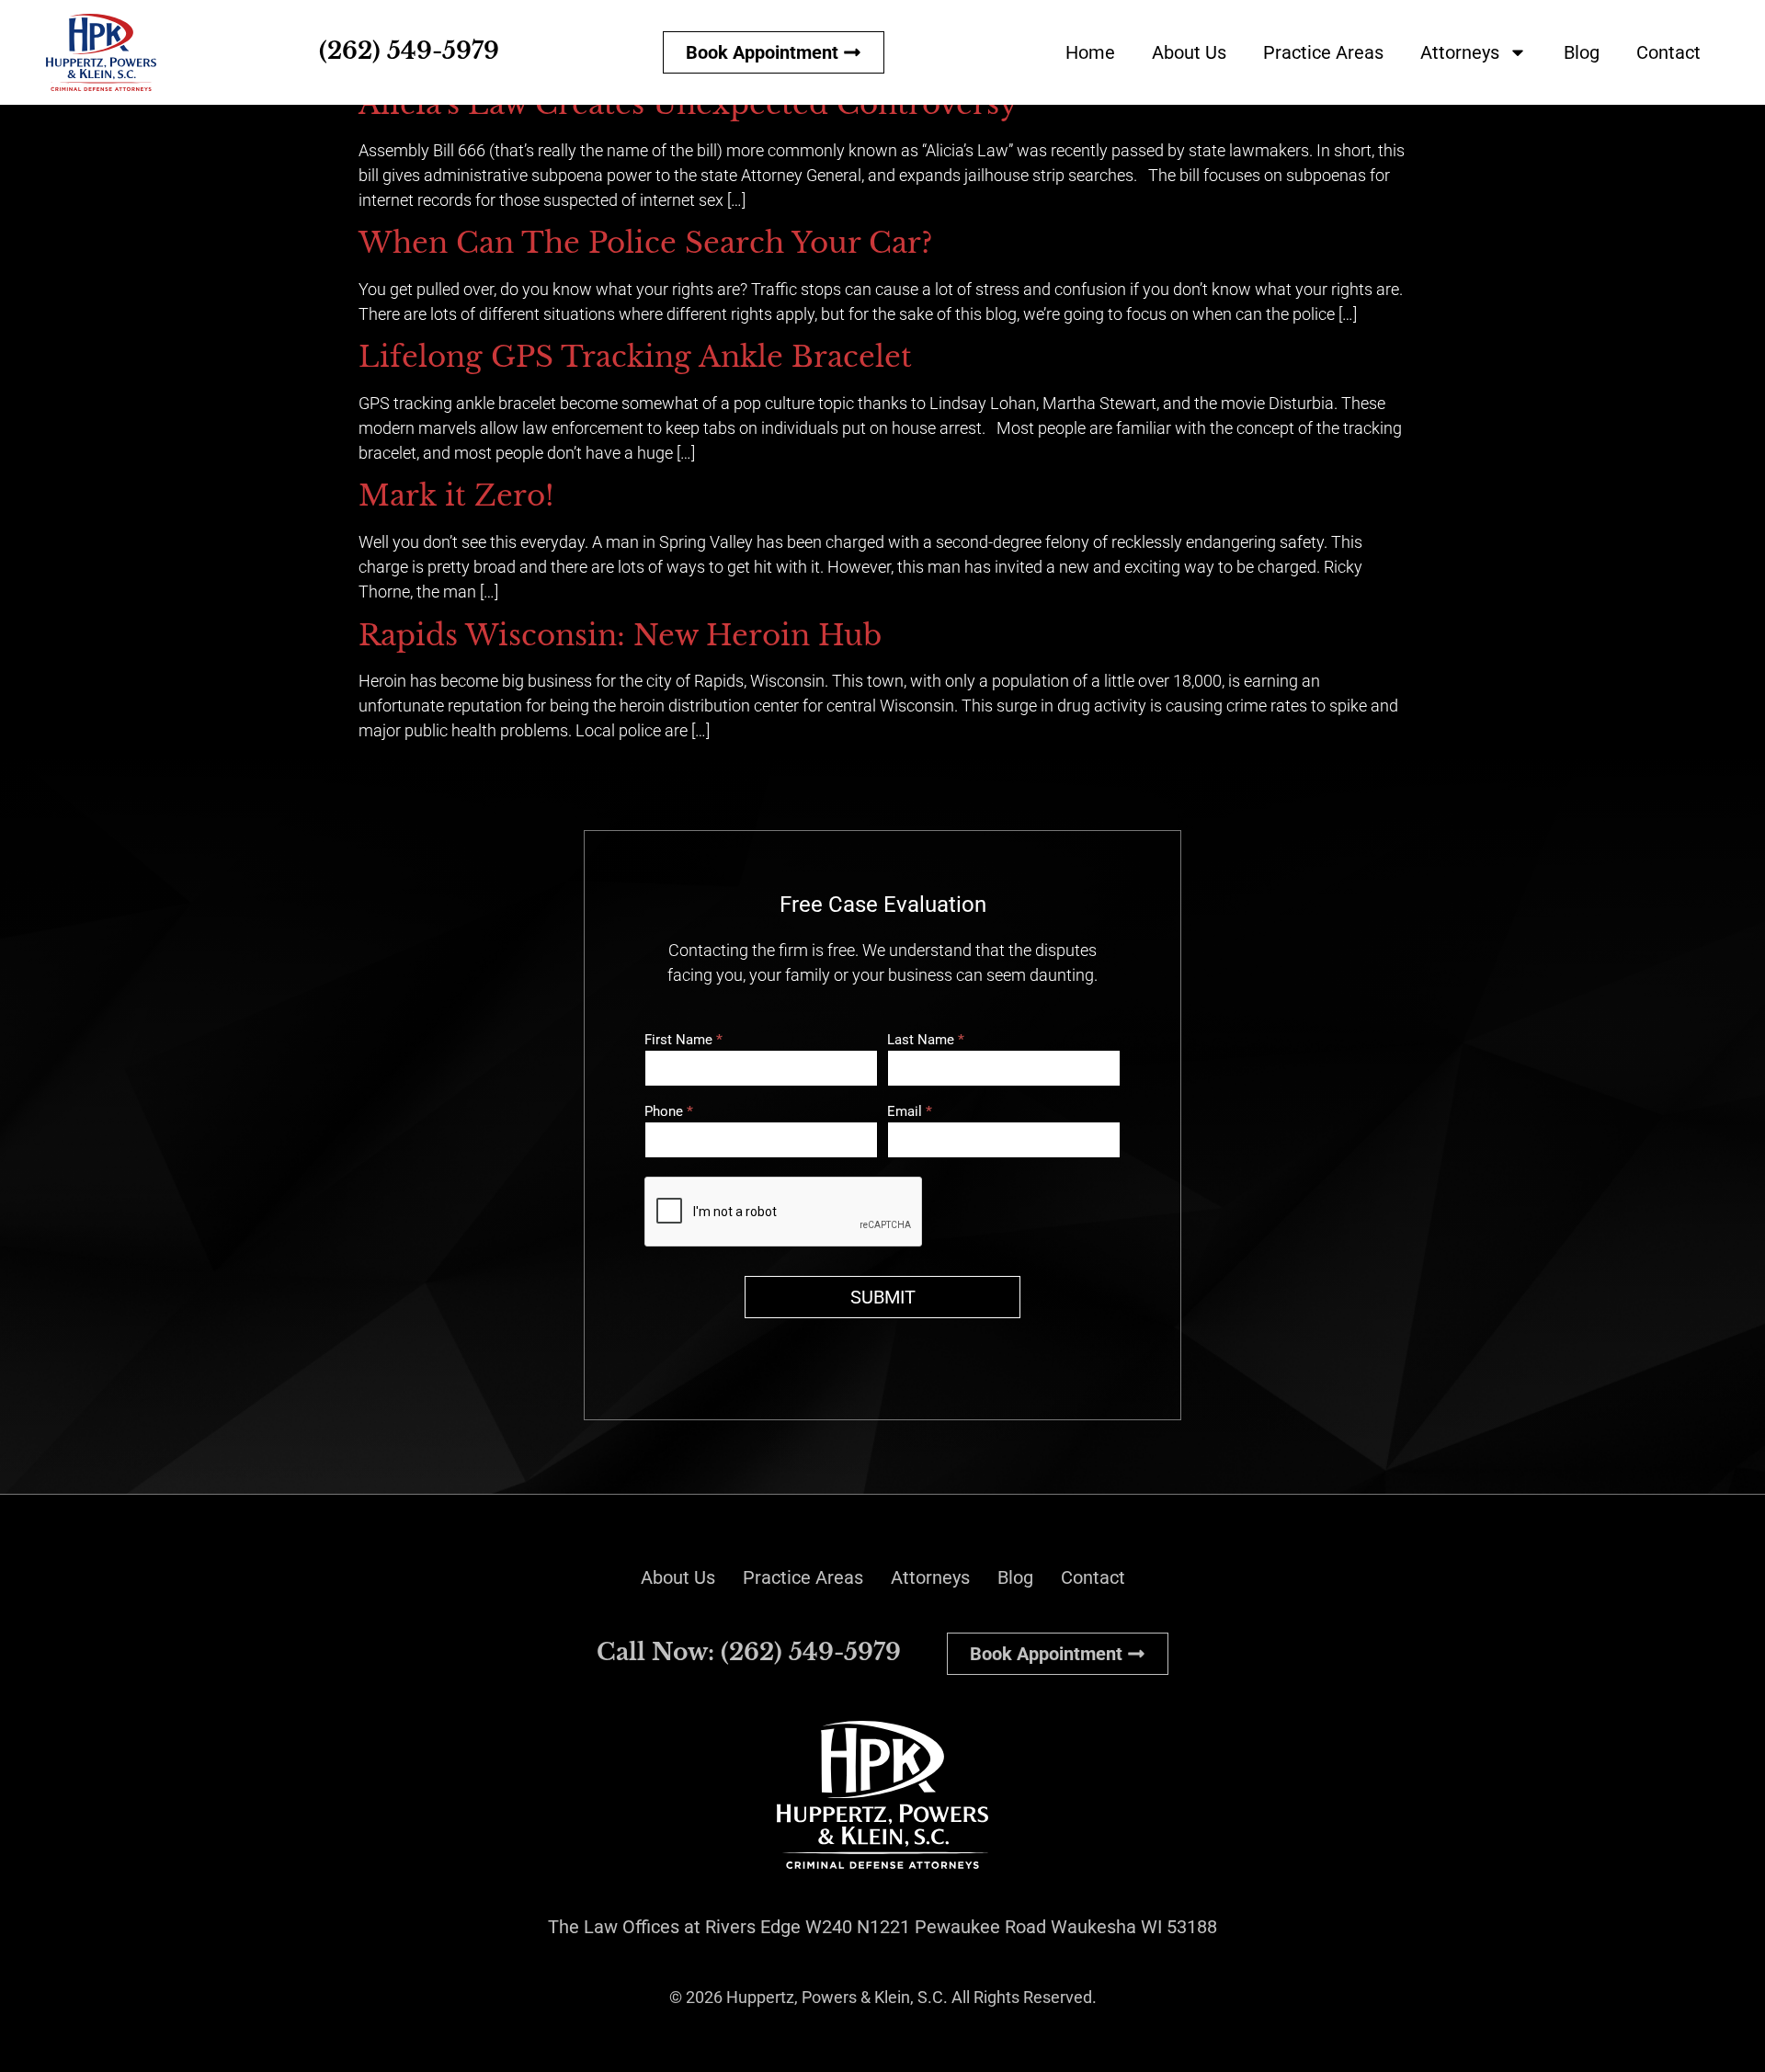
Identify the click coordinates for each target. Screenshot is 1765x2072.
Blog (1582, 52)
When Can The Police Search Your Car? (645, 243)
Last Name (926, 1041)
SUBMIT (883, 1297)
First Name (683, 1041)
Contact (1668, 52)
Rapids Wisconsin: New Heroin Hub (620, 635)
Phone (669, 1112)
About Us (1189, 52)
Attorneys (1460, 52)
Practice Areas (1323, 52)
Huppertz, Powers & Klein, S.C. (837, 1997)
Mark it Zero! (456, 495)
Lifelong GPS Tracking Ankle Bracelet (635, 357)
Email (910, 1112)
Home (1090, 52)
